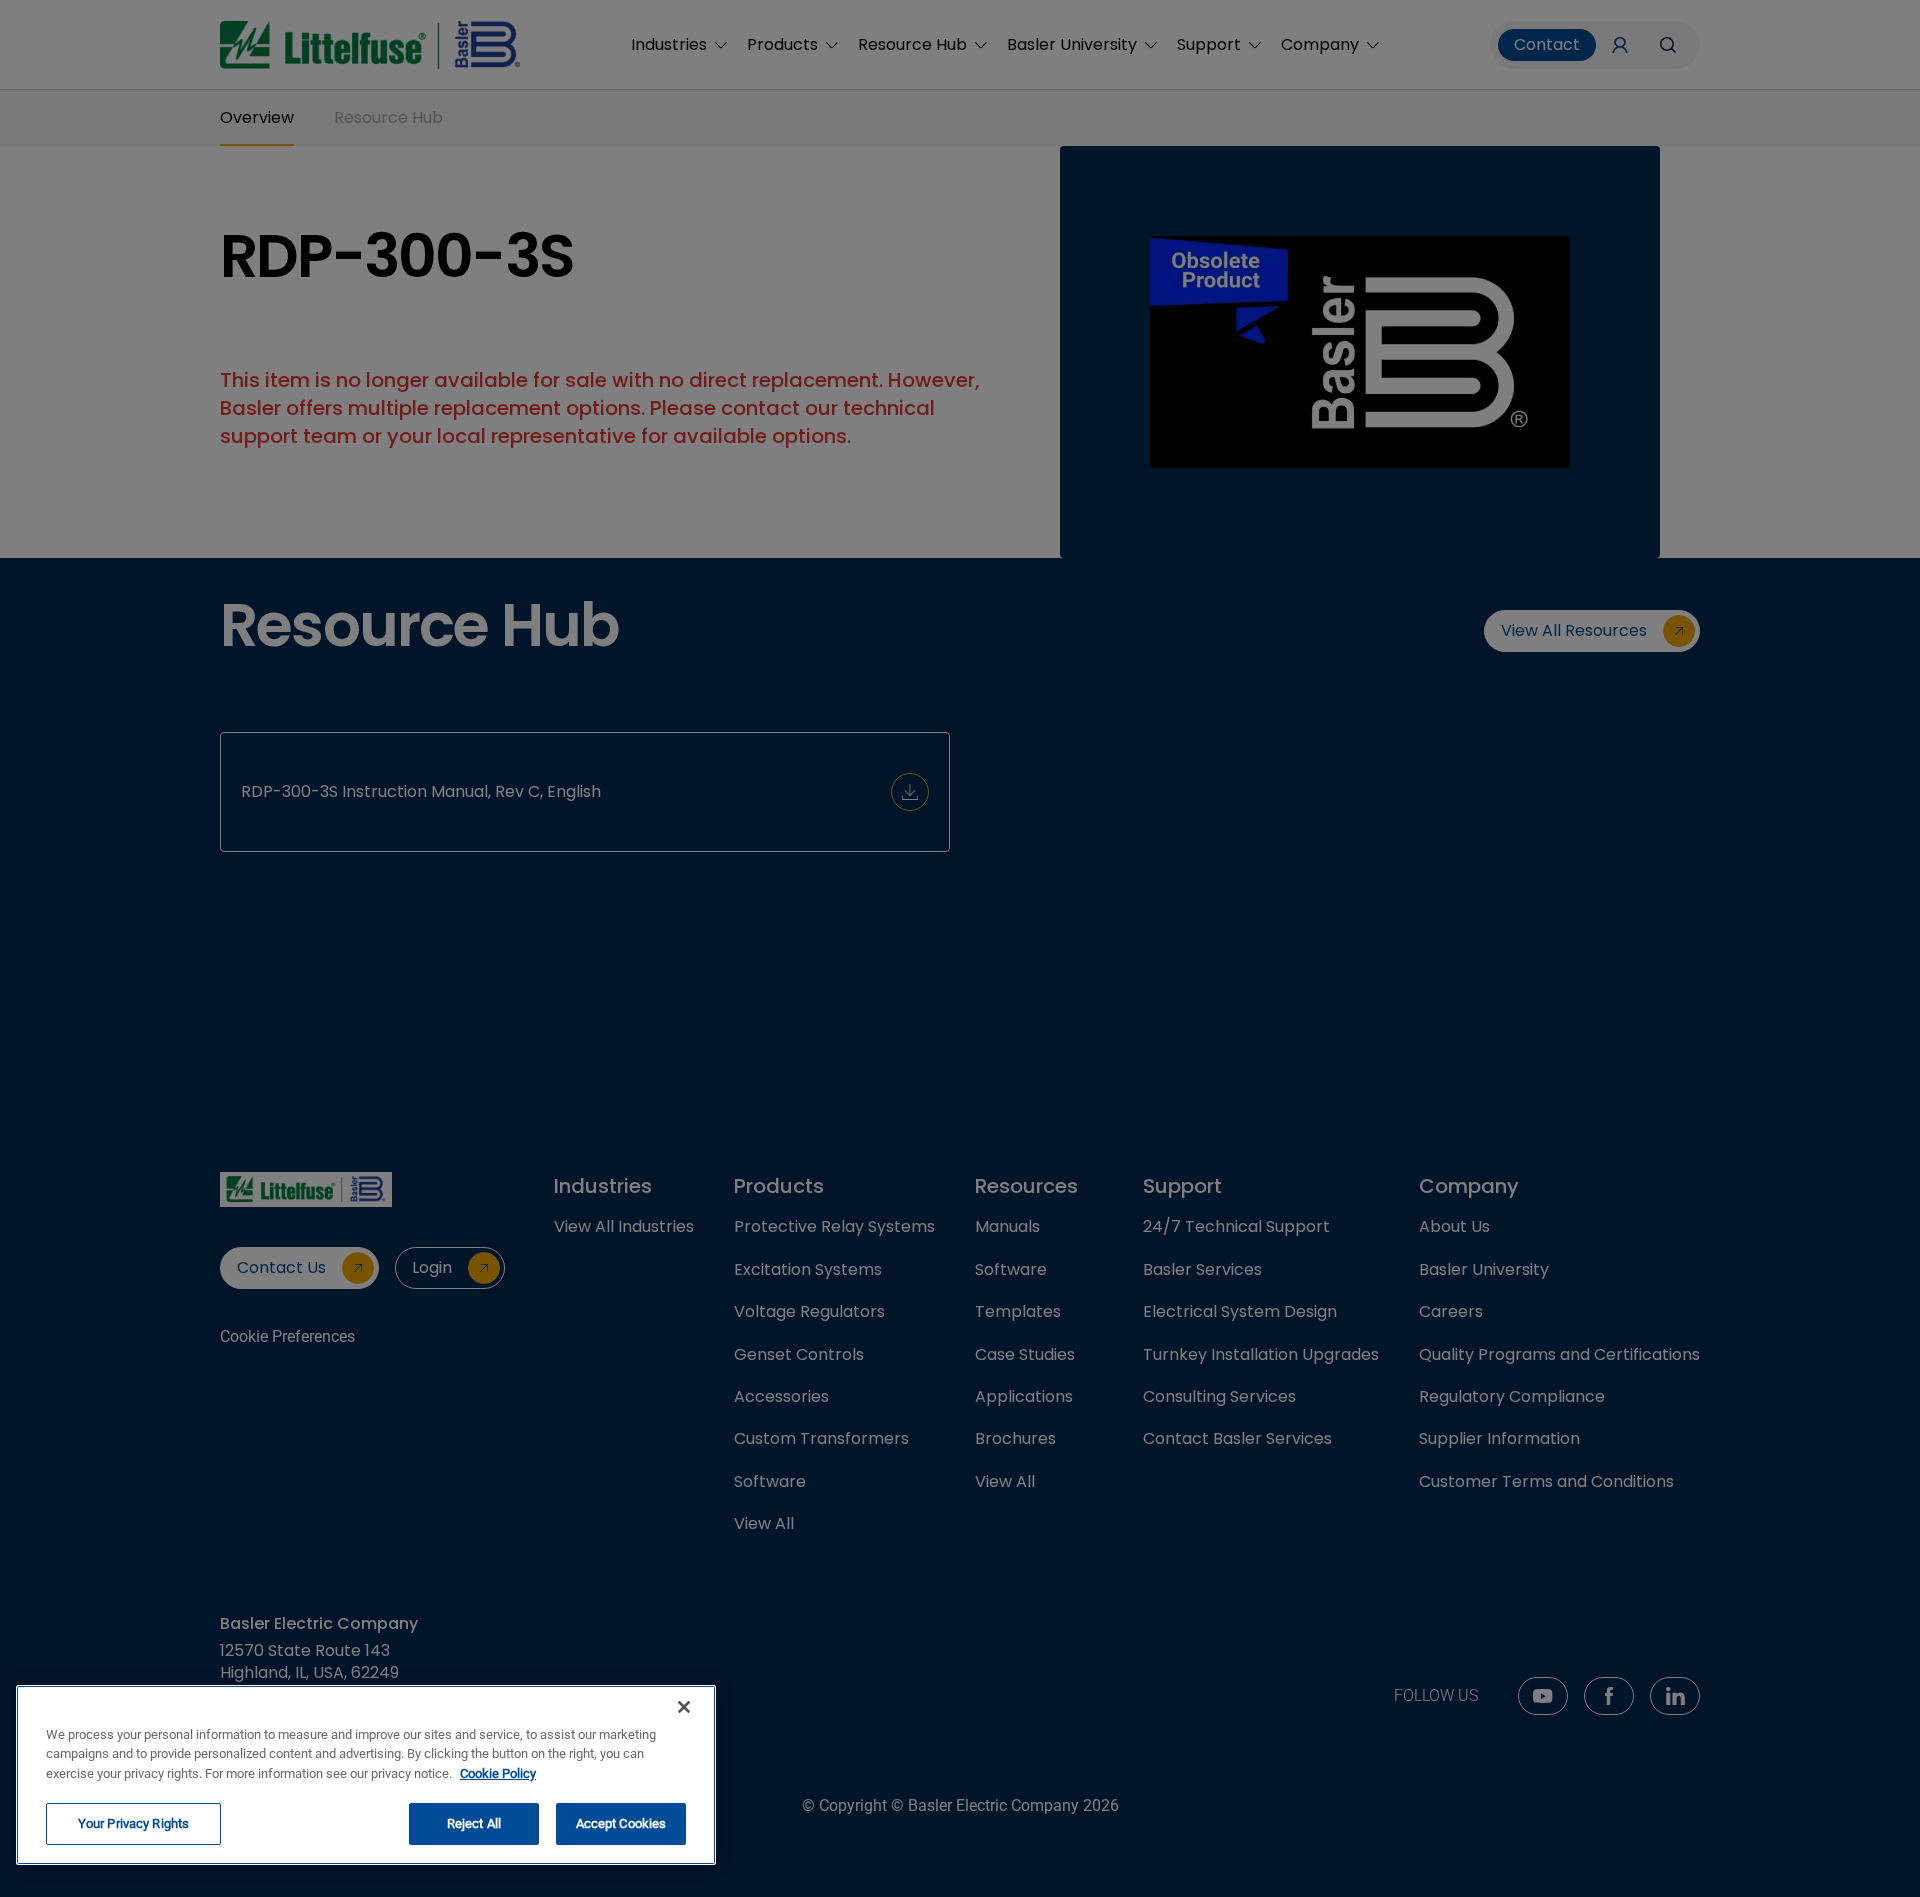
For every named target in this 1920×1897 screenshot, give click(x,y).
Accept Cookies (621, 1823)
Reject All (474, 1823)
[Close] (684, 1707)
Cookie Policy (498, 1773)
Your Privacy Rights (133, 1823)
